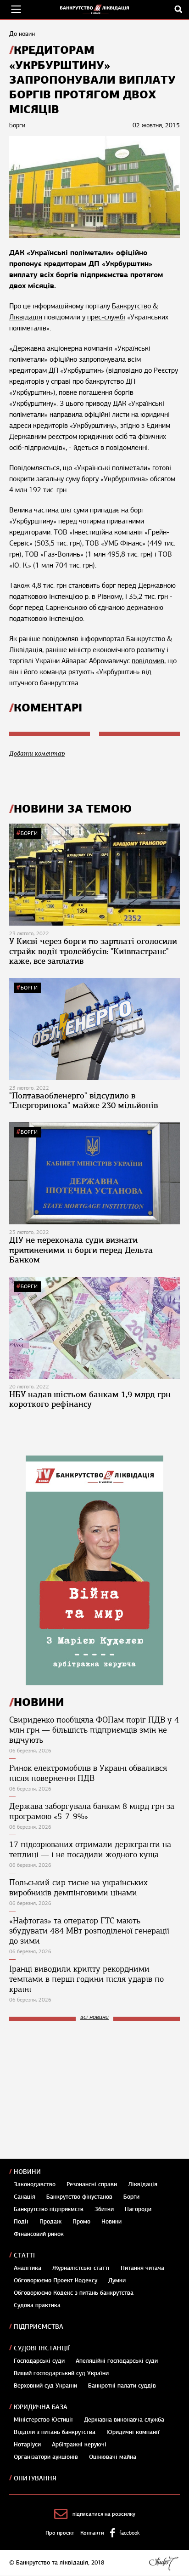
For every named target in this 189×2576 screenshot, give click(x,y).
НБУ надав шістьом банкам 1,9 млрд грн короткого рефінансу (90, 1399)
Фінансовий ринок (39, 2234)
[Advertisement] (78, 2090)
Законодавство (35, 2184)
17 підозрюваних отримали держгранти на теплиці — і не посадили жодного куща (90, 1849)
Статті (24, 2255)
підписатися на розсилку (104, 2514)
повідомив (148, 661)
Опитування (35, 2478)
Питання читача (142, 2268)
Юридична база (41, 2407)
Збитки (104, 2209)
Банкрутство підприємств (49, 2209)
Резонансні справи (92, 2184)
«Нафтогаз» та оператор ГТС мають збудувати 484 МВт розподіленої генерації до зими (89, 1931)
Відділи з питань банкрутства (55, 2432)
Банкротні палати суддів (122, 2386)
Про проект (60, 2533)
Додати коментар (37, 753)
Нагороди (138, 2209)
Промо (81, 2222)
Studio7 (164, 2563)
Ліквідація (143, 2184)
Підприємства (39, 2327)
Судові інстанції (42, 2348)
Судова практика (37, 2305)
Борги (29, 833)
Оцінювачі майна (113, 2457)
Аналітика (28, 2268)
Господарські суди (39, 2361)
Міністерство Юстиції (43, 2420)
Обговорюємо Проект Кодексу (56, 2280)
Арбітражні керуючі (79, 2445)
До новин (22, 34)
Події (21, 2222)
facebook (129, 2533)
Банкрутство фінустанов (79, 2197)
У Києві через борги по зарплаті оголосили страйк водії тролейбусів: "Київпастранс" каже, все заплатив (93, 951)
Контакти (92, 2533)
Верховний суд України (45, 2386)
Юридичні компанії (133, 2432)
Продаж (50, 2222)
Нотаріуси (27, 2445)
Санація (25, 2197)
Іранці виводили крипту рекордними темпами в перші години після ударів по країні (86, 1979)
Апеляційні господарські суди (117, 2361)
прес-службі (106, 317)
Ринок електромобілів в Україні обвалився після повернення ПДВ (88, 1773)
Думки (117, 2280)
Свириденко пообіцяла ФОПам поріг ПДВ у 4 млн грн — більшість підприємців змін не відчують (94, 1730)
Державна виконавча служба (124, 2420)
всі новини (94, 2017)
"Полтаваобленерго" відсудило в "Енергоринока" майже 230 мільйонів (83, 1101)
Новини (27, 2172)
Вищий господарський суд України (61, 2373)
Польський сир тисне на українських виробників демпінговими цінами (78, 1888)
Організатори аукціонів (46, 2457)
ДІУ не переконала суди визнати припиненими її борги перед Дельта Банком (81, 1250)
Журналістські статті (81, 2268)
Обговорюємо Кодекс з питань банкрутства (74, 2293)
